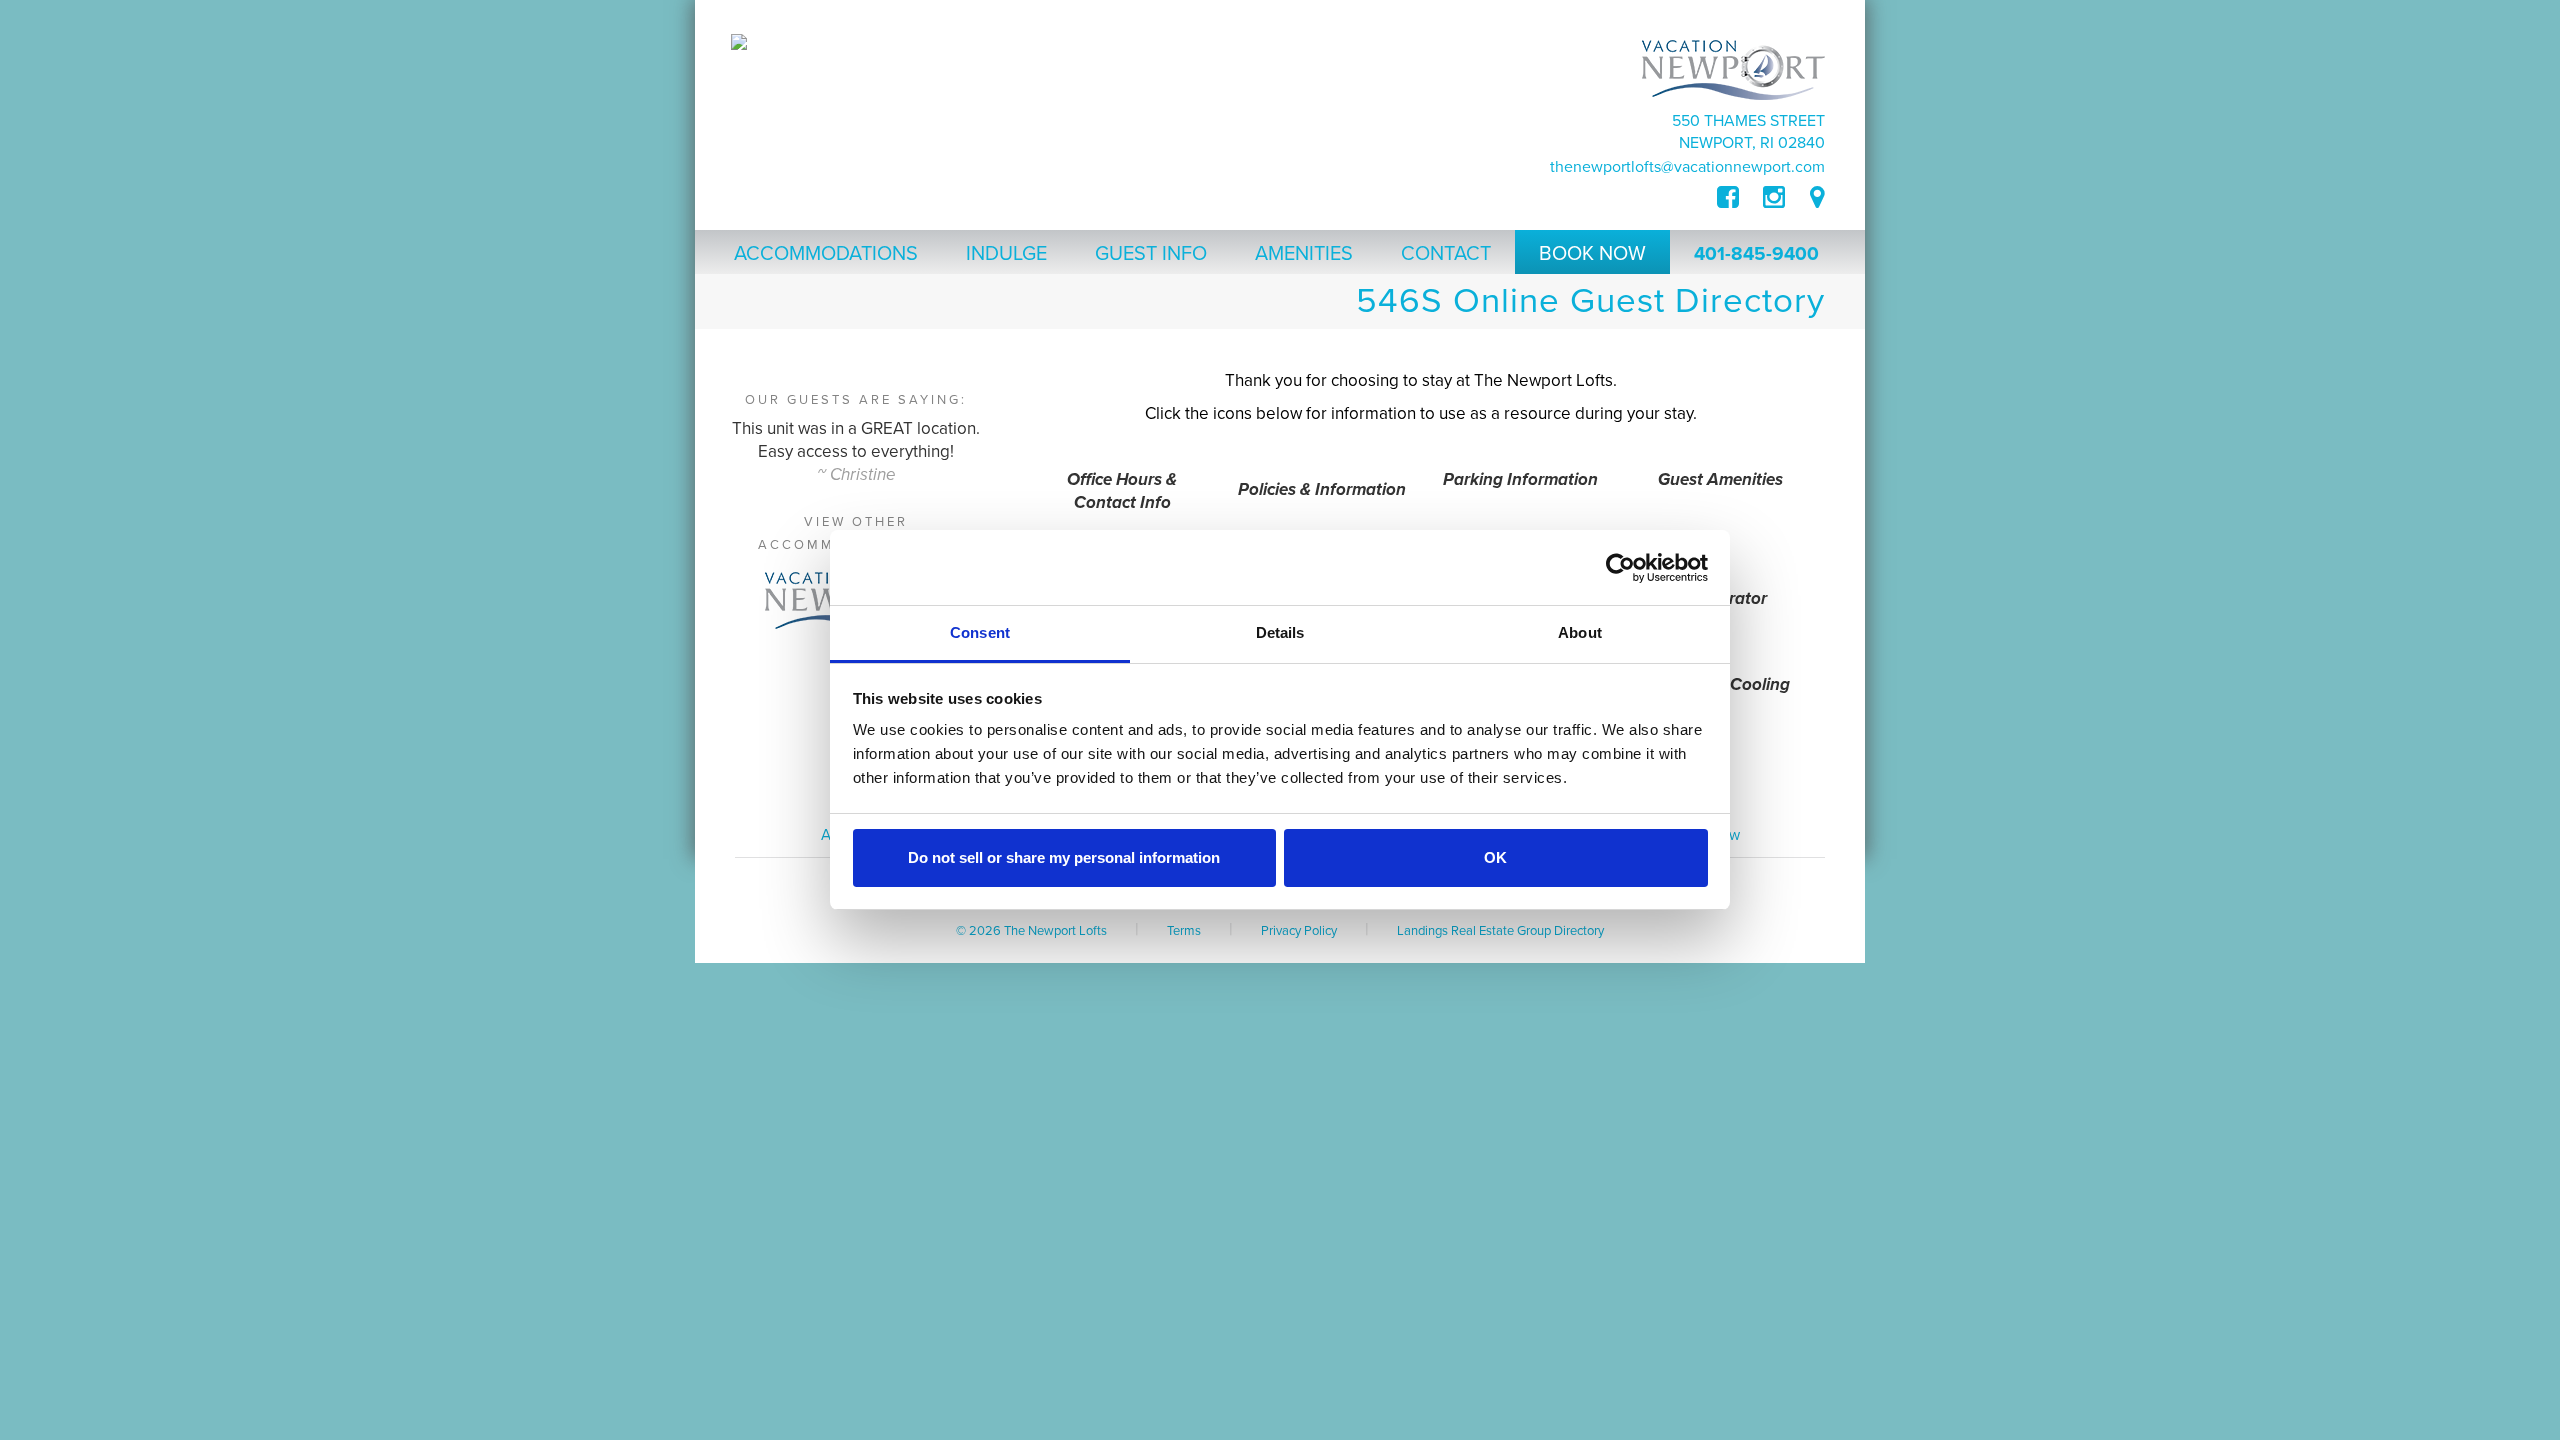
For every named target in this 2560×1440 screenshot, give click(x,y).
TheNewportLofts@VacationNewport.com (1687, 167)
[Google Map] (1817, 198)
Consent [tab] (980, 632)
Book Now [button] (1592, 254)
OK (1495, 857)
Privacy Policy (1299, 931)
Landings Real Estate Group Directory (1500, 931)
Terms (1184, 931)
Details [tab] (1280, 632)
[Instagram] (1774, 198)
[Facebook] (1740, 198)
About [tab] (1580, 632)
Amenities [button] (1304, 254)
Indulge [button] (1006, 254)
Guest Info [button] (1151, 254)
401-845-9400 (1756, 254)
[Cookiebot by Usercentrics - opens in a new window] (1620, 568)
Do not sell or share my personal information (1064, 857)
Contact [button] (1446, 254)
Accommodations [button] (826, 254)
